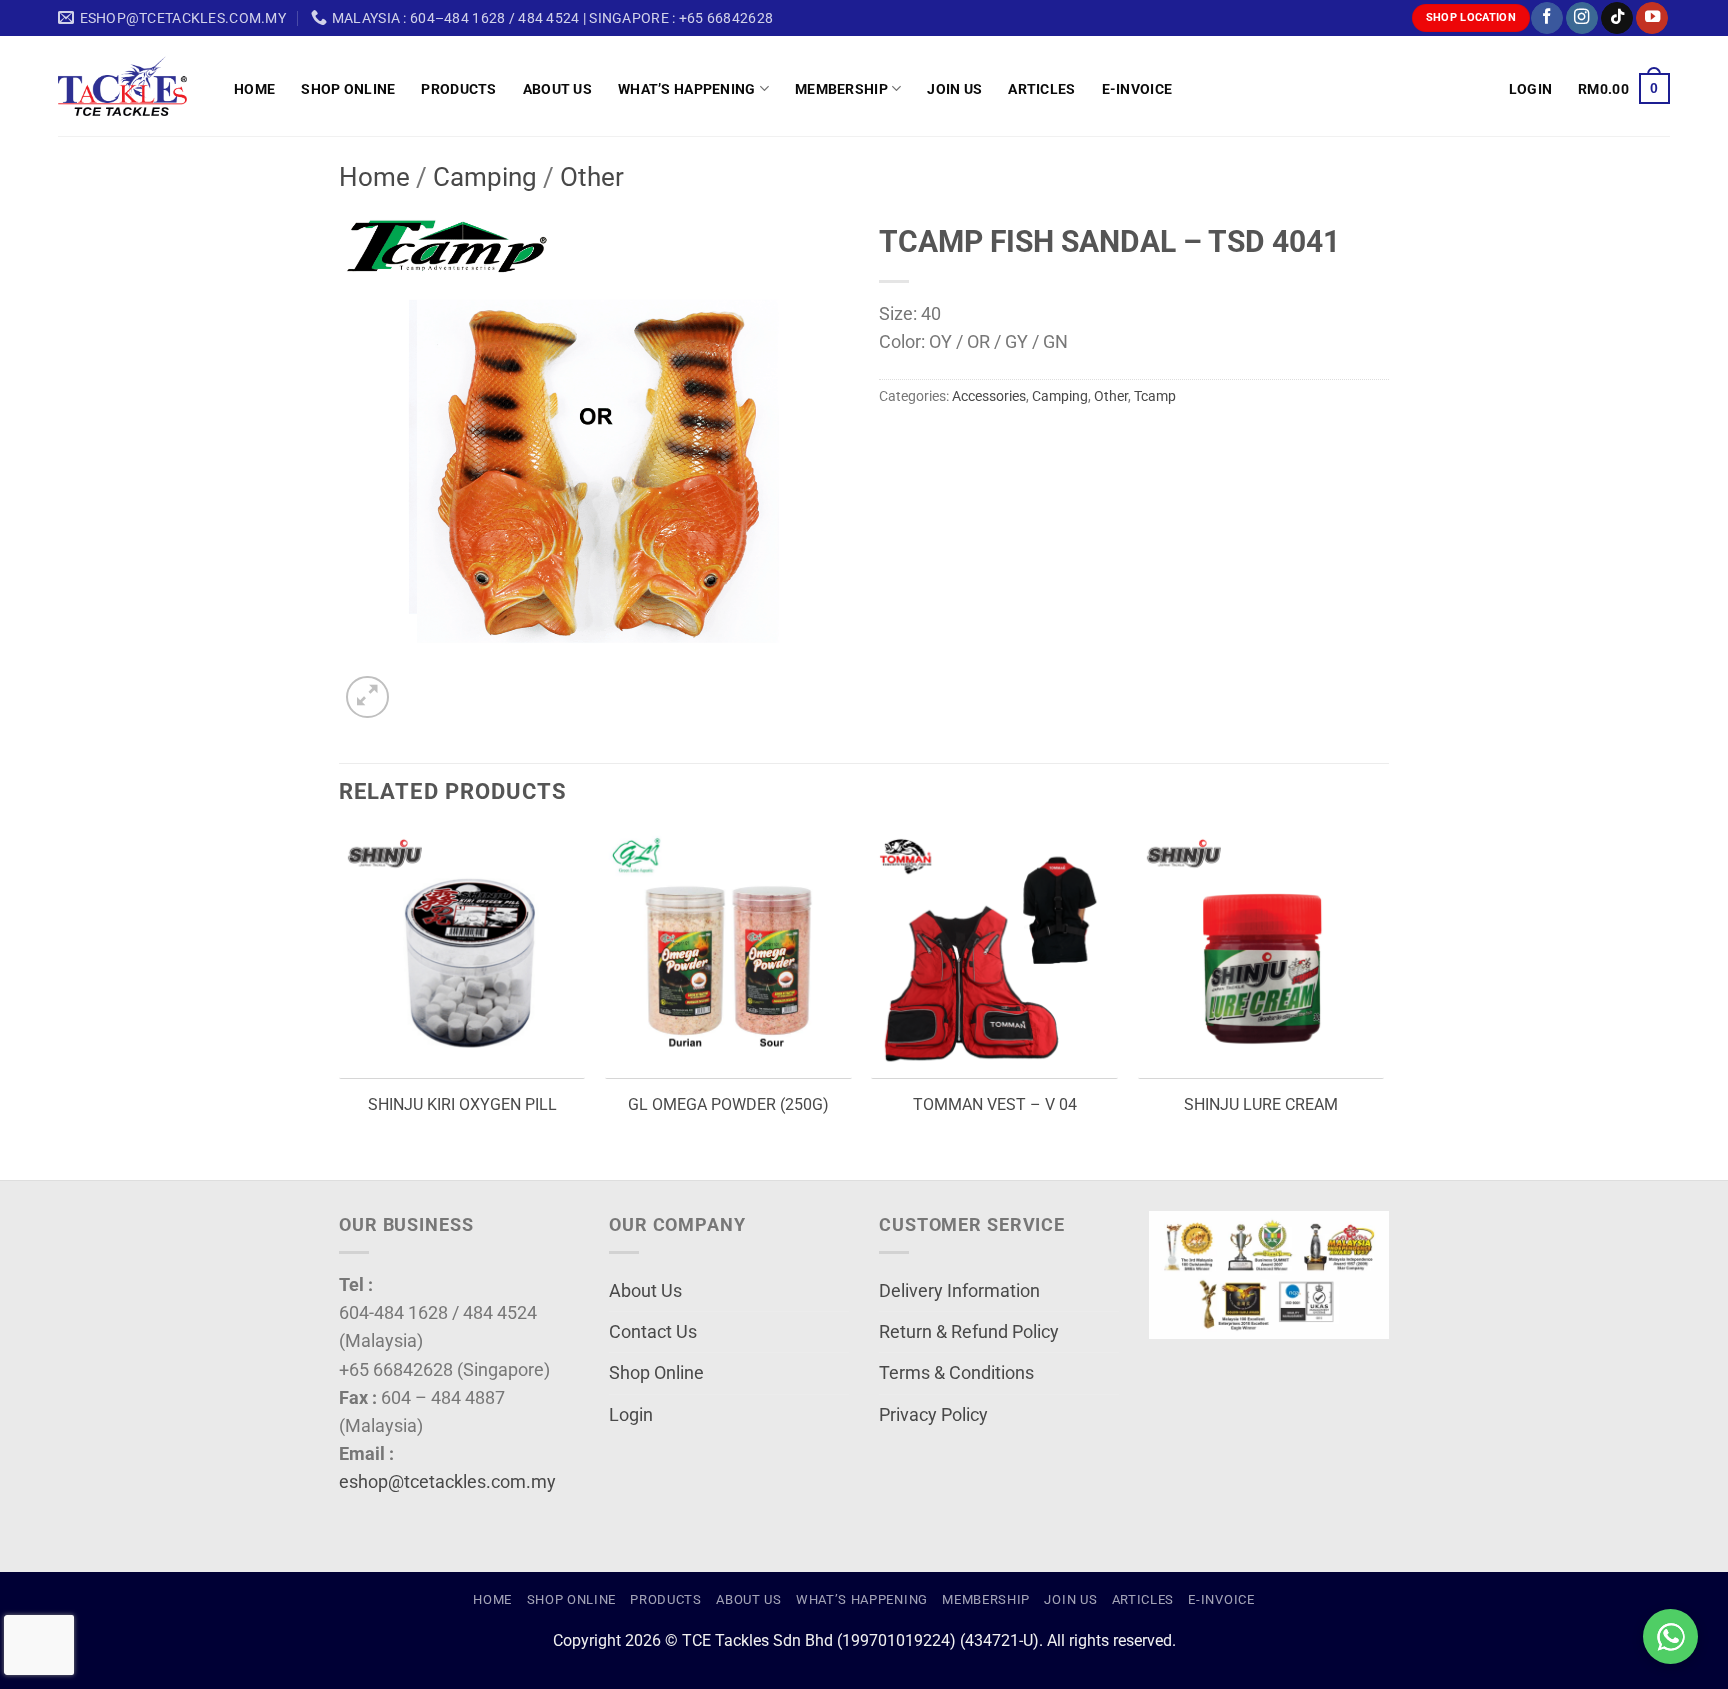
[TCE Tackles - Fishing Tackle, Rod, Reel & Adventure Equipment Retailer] (131, 86)
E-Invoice (1137, 89)
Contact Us (653, 1332)
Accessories (989, 396)
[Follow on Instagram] (1582, 18)
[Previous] (340, 1004)
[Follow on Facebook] (1547, 18)
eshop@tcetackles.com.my (447, 1482)
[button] (1530, 89)
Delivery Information (959, 1291)
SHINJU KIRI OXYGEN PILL (462, 1104)
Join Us (954, 89)
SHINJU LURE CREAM (1261, 1104)
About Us (557, 89)
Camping (485, 177)
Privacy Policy (933, 1415)
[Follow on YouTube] (1652, 18)
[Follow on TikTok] (1617, 18)
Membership (841, 89)
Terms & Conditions (956, 1373)
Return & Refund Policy (969, 1332)
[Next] (1383, 1004)
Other (592, 177)
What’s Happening (687, 89)
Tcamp (1155, 396)
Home (254, 89)
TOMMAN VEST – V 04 (995, 1104)
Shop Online (348, 89)
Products (458, 89)
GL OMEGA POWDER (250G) (728, 1104)
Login (631, 1415)
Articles (1041, 89)
